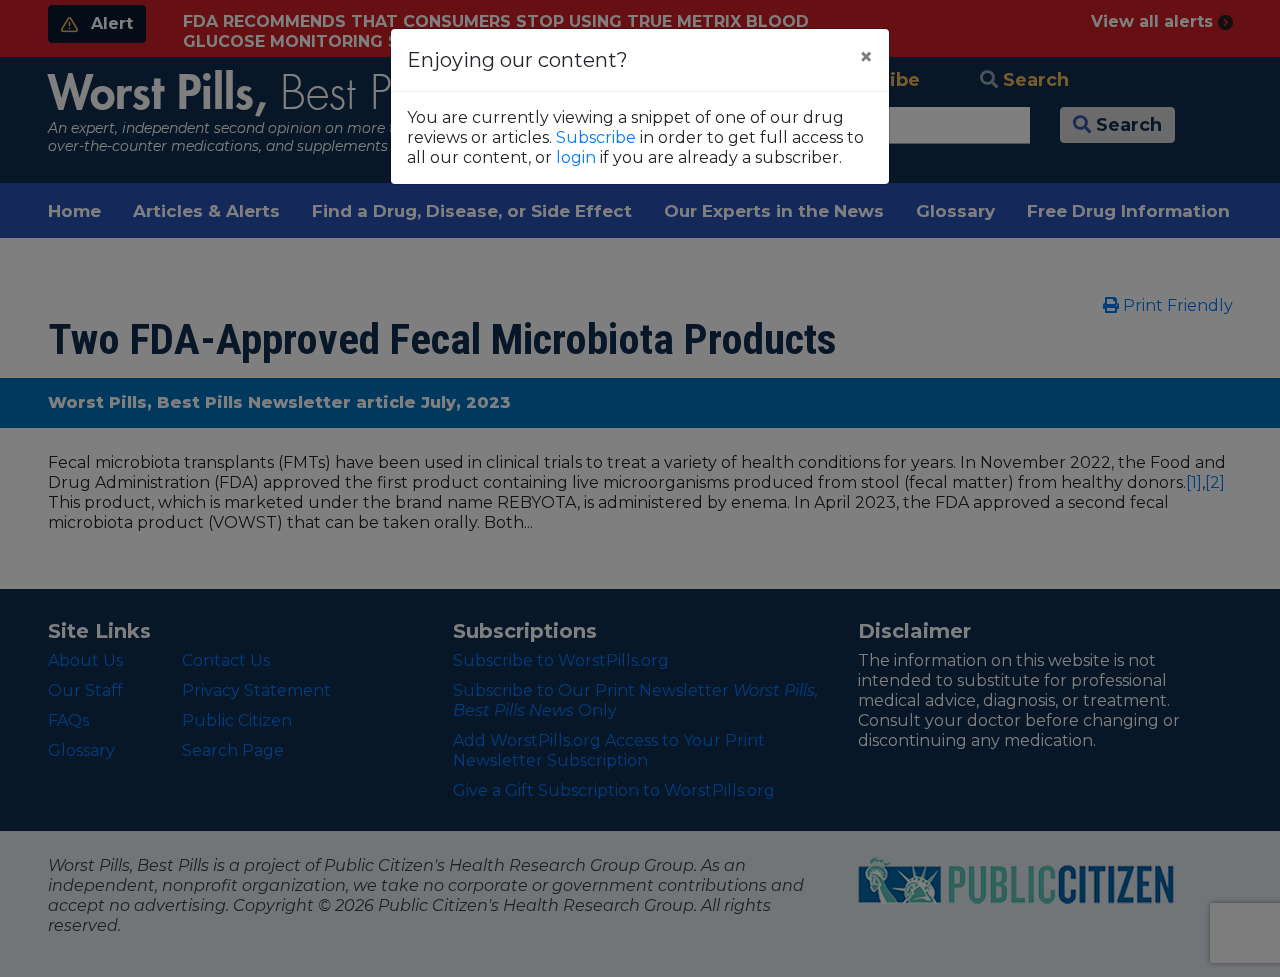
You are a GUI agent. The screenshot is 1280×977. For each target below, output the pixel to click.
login (576, 157)
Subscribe (596, 137)
